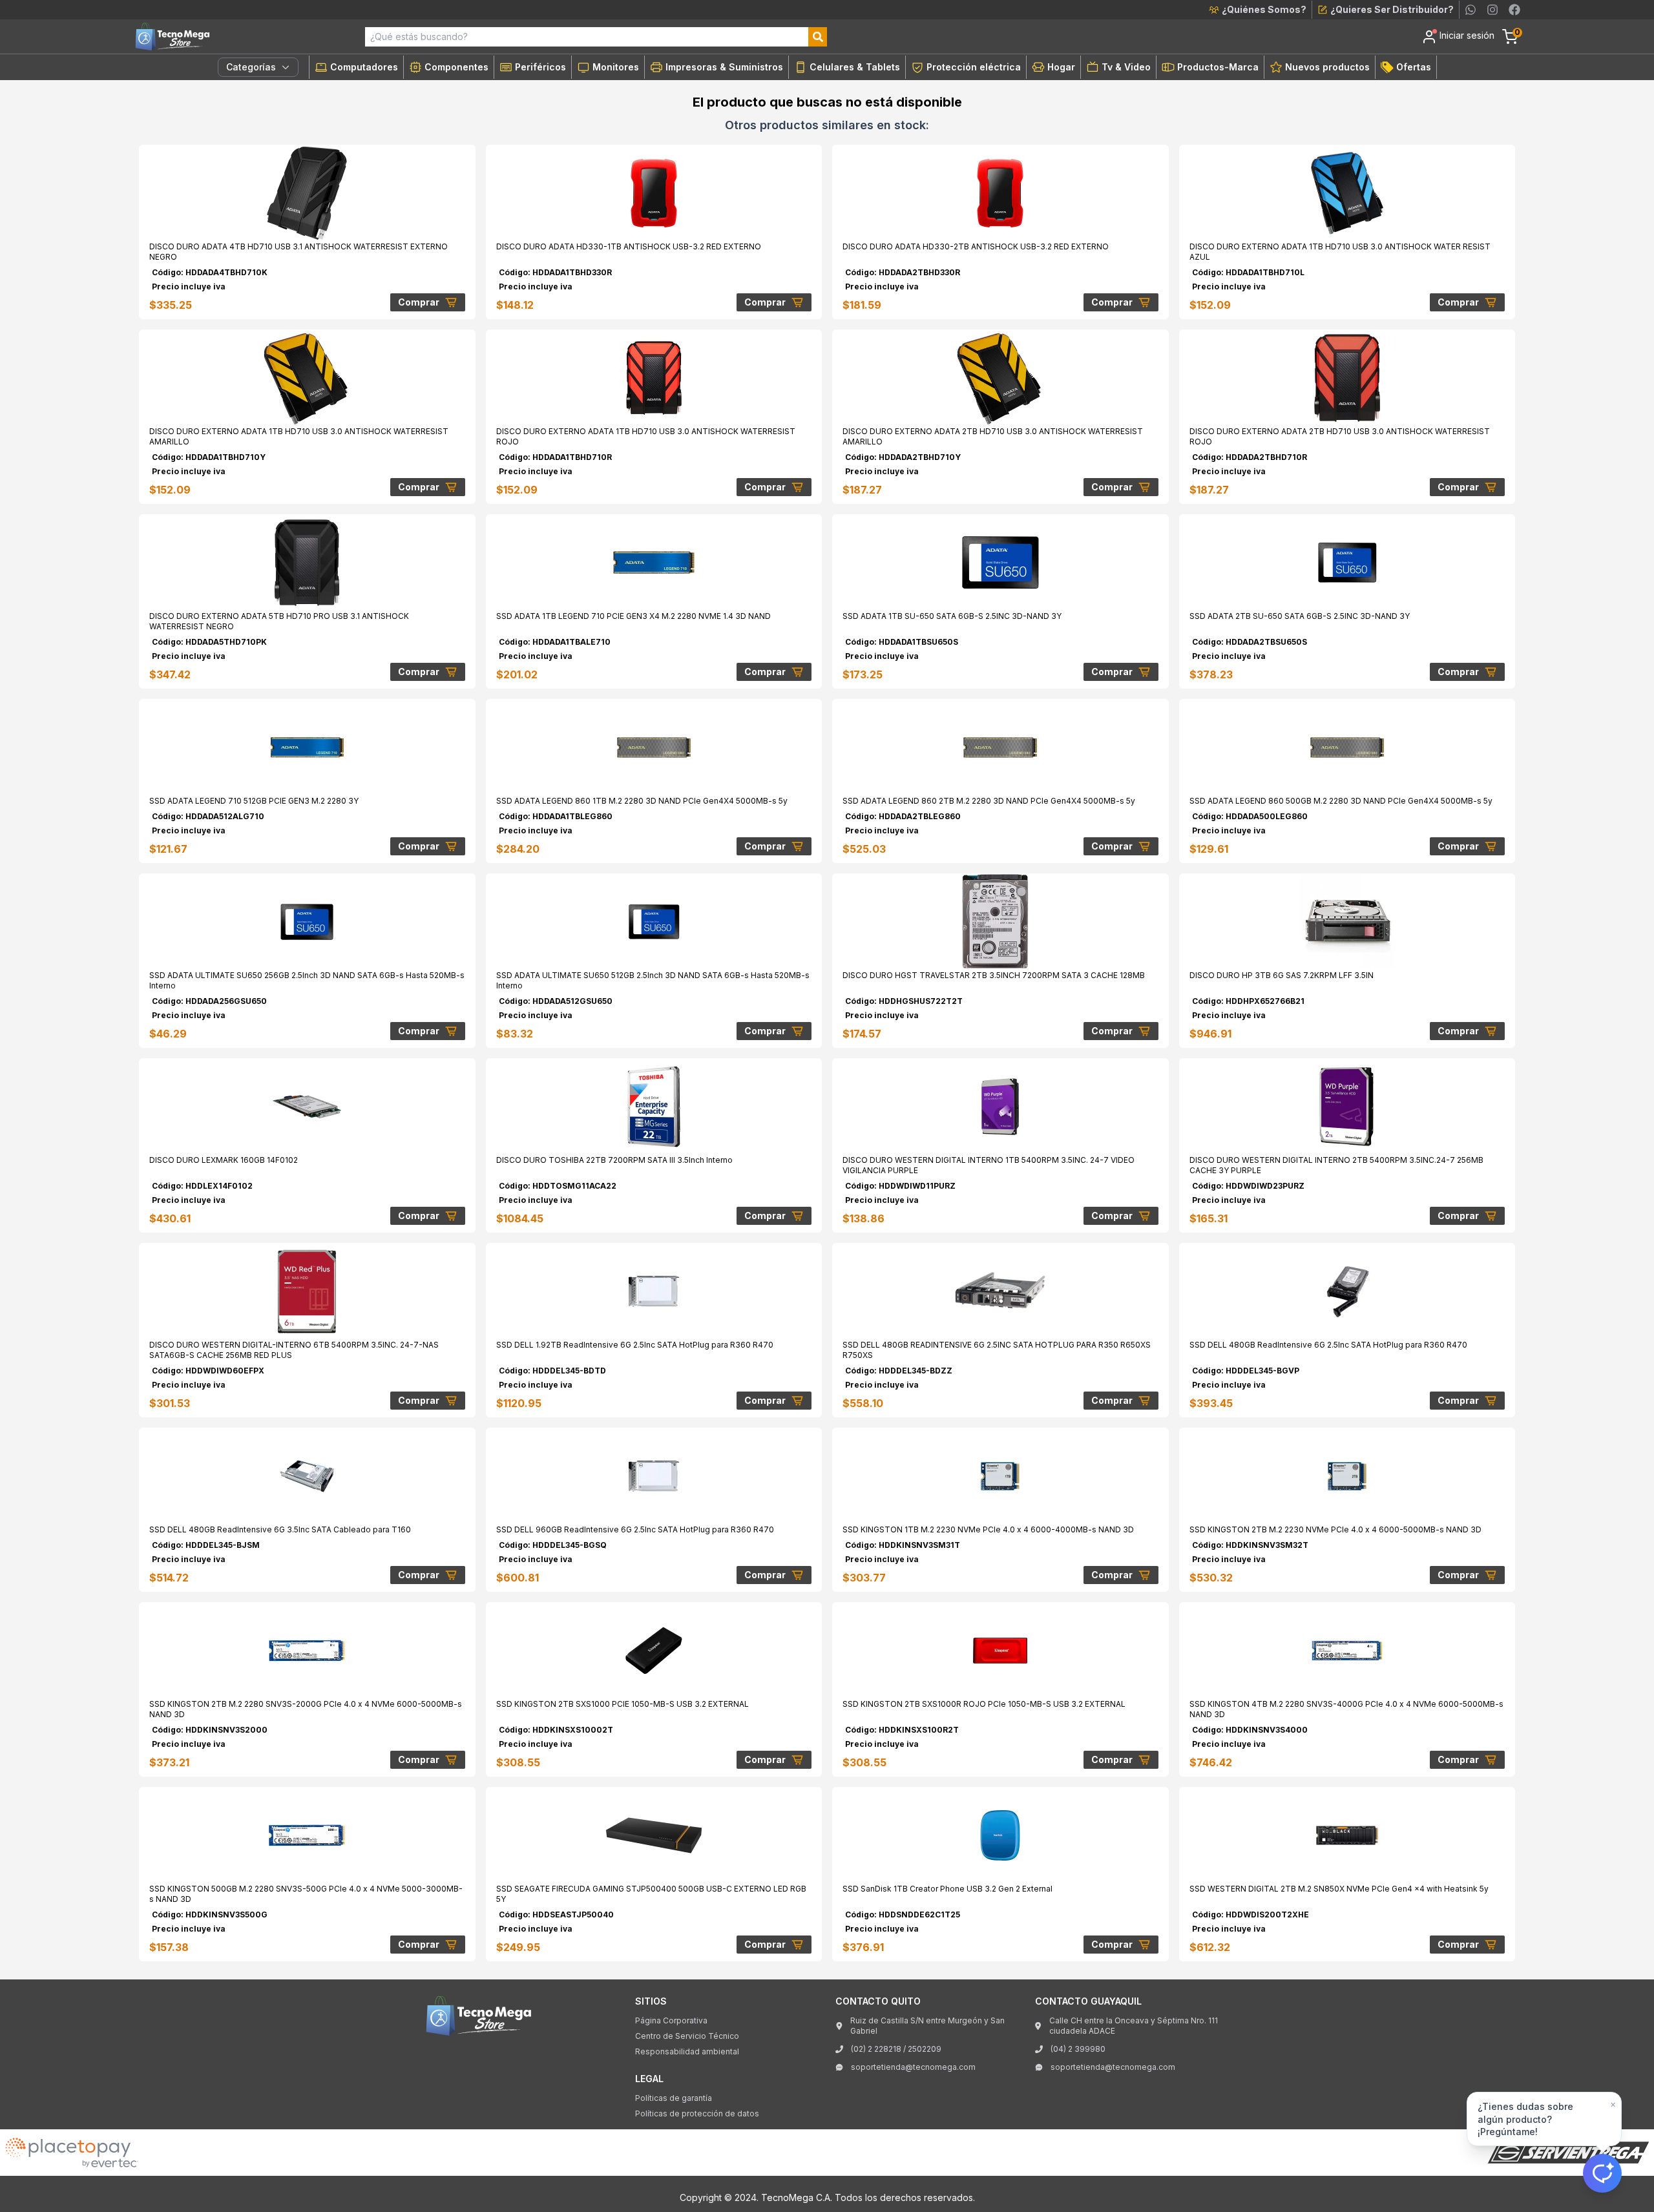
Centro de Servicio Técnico (687, 2036)
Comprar (419, 302)
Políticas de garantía (674, 2098)
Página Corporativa (671, 2020)
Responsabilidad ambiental (687, 2051)
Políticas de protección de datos (697, 2113)
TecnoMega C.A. (797, 2197)
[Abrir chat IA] (1602, 2173)
